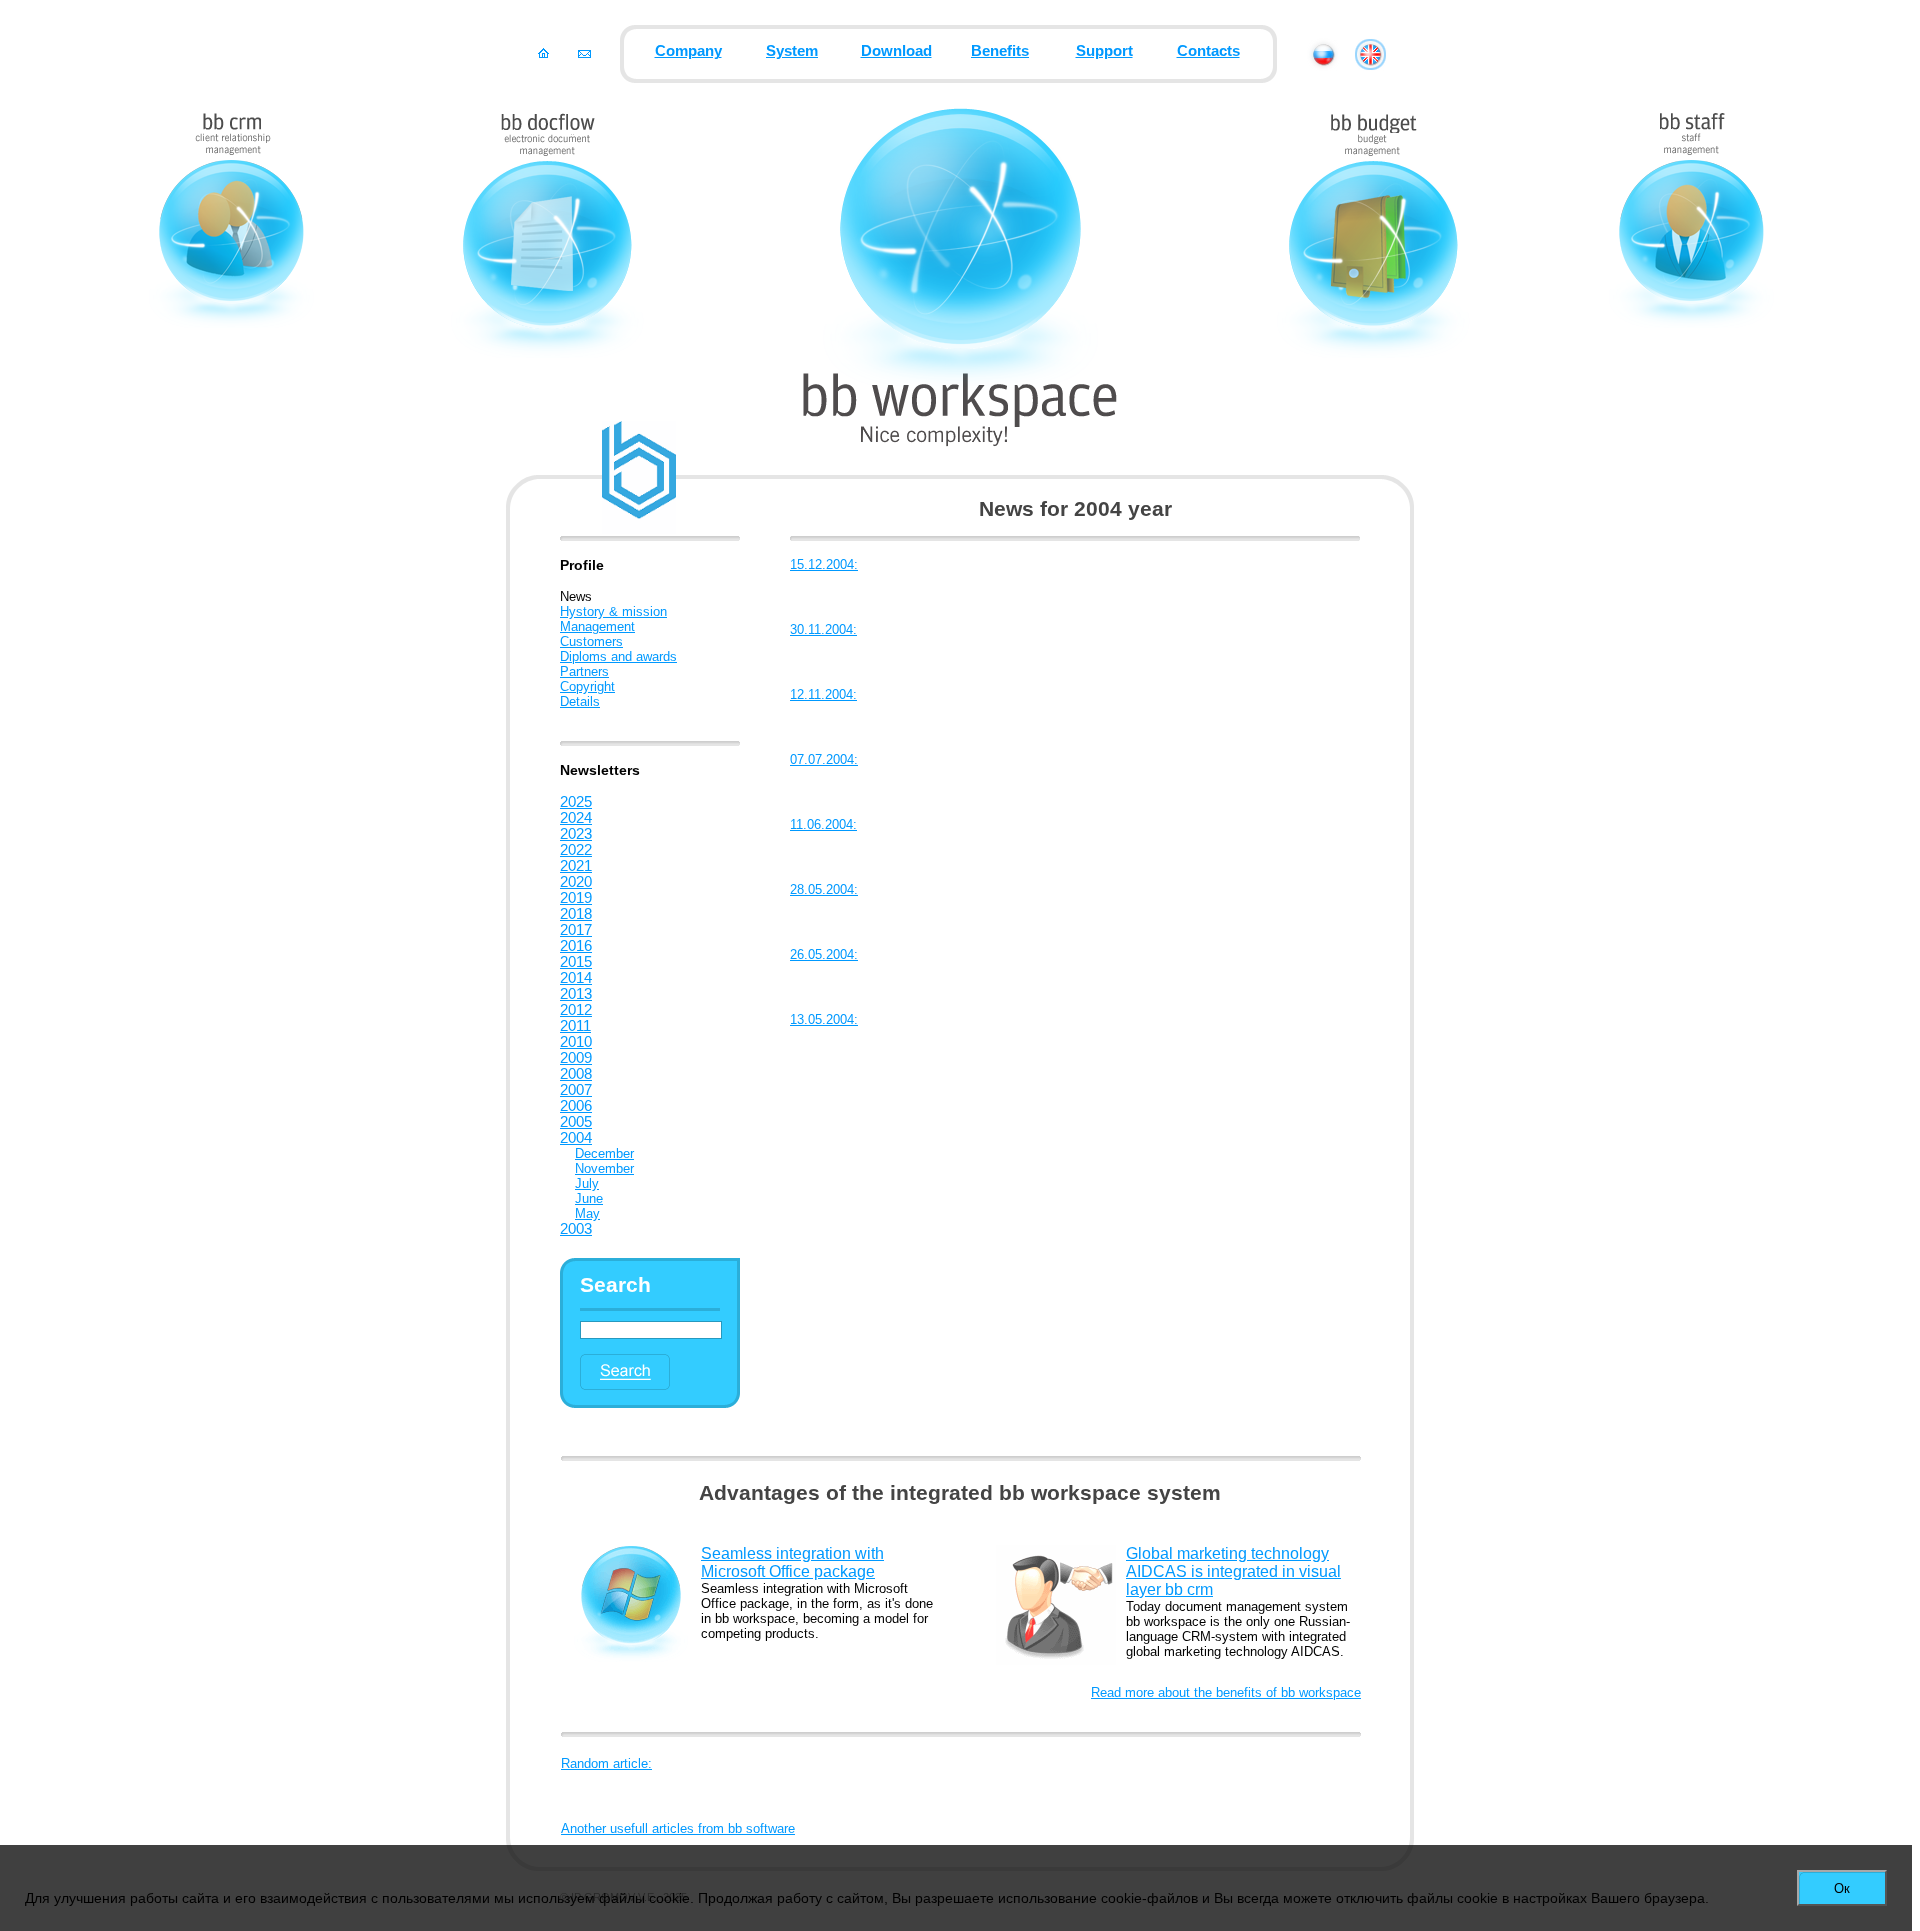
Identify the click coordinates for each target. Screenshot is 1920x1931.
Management (597, 626)
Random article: (606, 1763)
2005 (576, 1122)
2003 (576, 1229)
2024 (576, 818)
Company (688, 51)
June (589, 1198)
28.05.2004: (824, 889)
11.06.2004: (823, 824)
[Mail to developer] (584, 53)
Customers (591, 641)
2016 (576, 946)
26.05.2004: (824, 954)
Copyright (587, 686)
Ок (1842, 1888)
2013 (576, 994)
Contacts (1208, 51)
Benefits (1000, 51)
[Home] (543, 53)
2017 (576, 930)
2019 (576, 898)
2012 (576, 1010)
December (604, 1153)
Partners (584, 671)
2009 (576, 1058)
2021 (576, 866)
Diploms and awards (618, 656)
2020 (576, 882)
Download (896, 51)
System (792, 51)
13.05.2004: (824, 1019)
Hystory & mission (613, 611)
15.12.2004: (824, 564)
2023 (576, 834)
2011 (575, 1026)
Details (580, 701)
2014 (576, 978)
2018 (576, 914)
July (587, 1183)
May (587, 1213)
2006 (576, 1106)
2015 (576, 962)
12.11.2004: (823, 694)
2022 (576, 850)
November (604, 1168)
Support (1104, 51)
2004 (576, 1138)
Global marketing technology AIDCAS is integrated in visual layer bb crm (1233, 1571)
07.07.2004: (824, 759)
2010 (576, 1042)
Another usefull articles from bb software (678, 1828)
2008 (576, 1074)
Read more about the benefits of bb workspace (1226, 1692)
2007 (576, 1090)
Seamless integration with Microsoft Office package (792, 1562)
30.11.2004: (823, 629)
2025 (576, 802)
